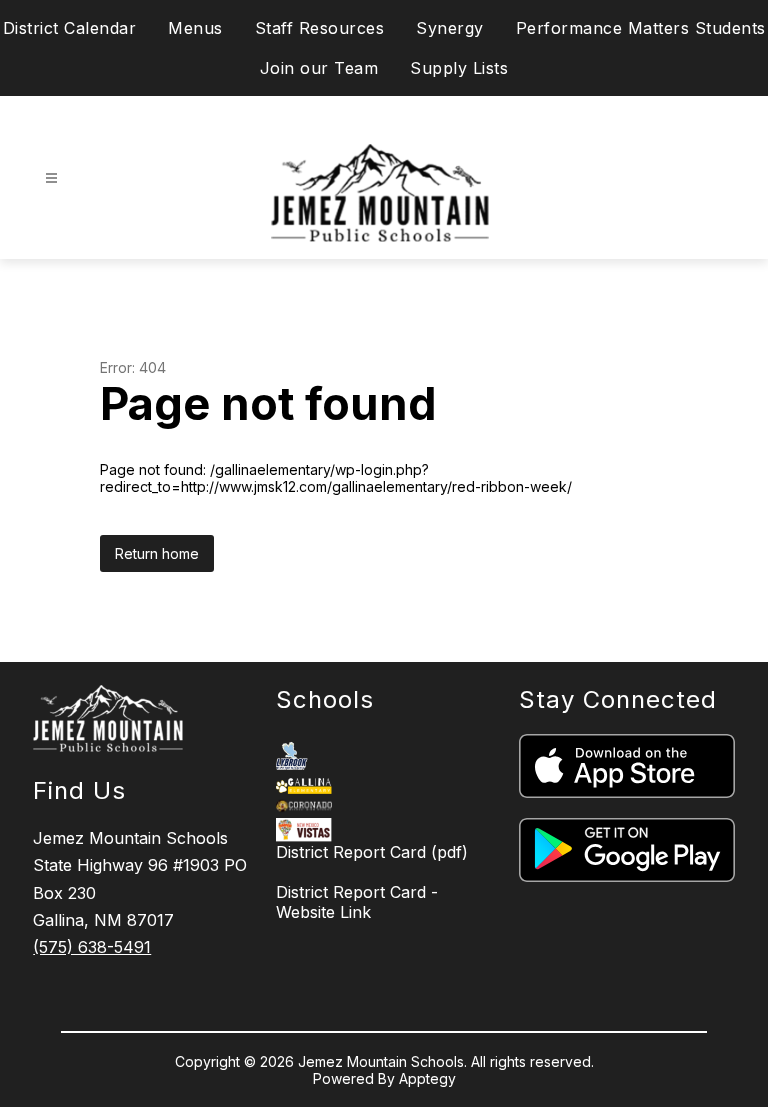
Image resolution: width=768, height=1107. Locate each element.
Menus (195, 28)
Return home (157, 553)
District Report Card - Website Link (357, 902)
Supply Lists (459, 68)
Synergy (450, 28)
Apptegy (427, 1078)
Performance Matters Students (641, 28)
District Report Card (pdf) (372, 852)
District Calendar (70, 28)
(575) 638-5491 (92, 947)
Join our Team (319, 68)
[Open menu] (51, 178)
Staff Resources (320, 28)
